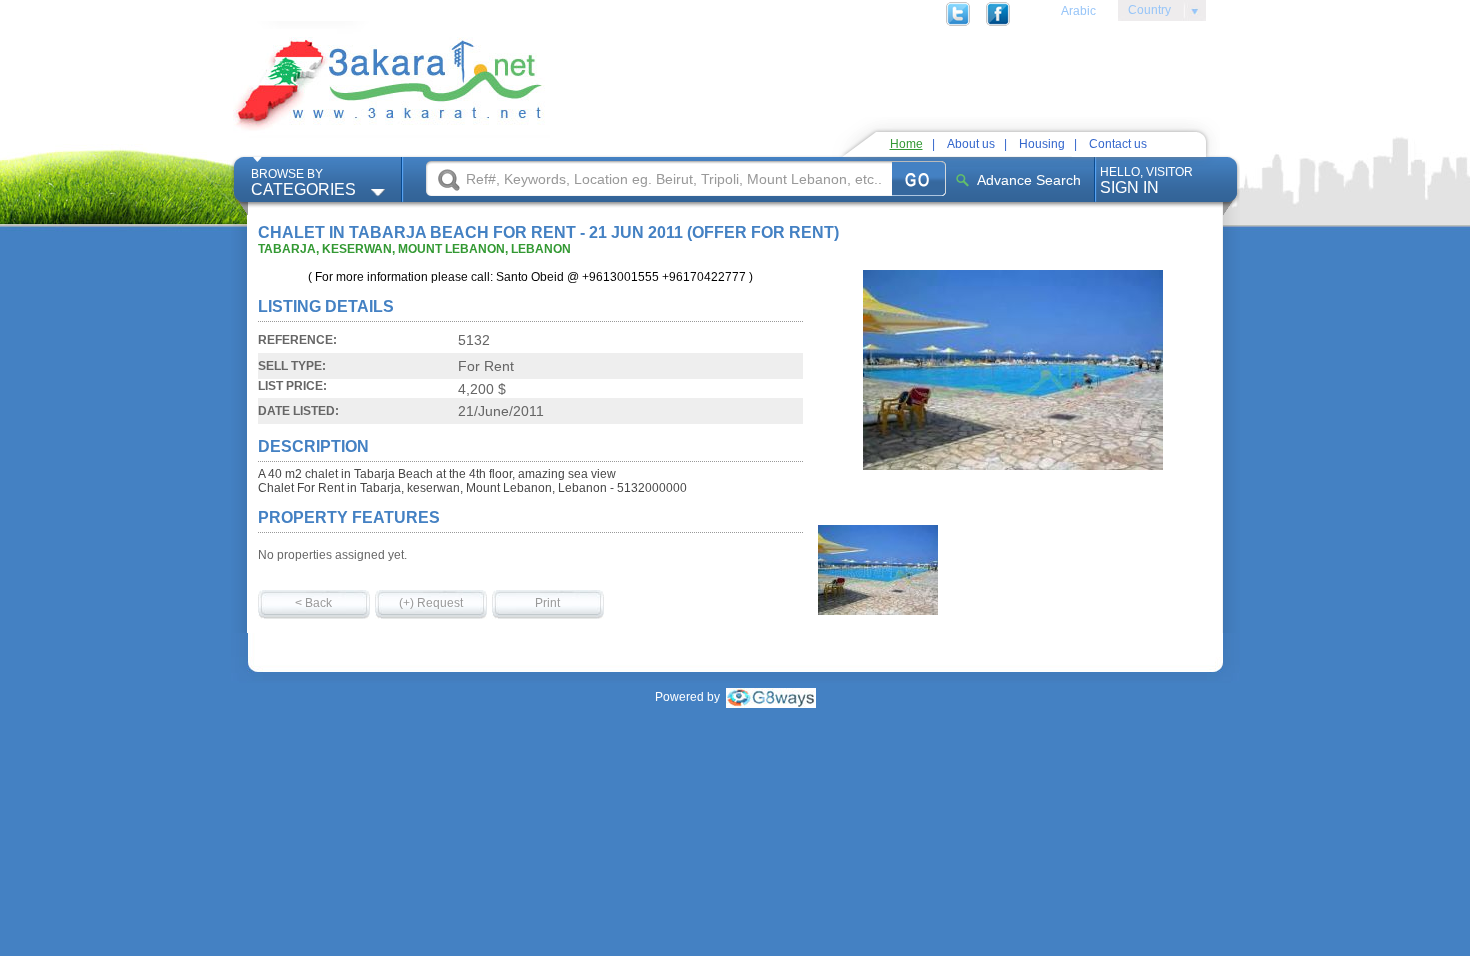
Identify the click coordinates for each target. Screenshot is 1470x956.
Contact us (1118, 144)
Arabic (1078, 11)
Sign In (1146, 180)
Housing (1042, 144)
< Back (313, 603)
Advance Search (1029, 180)
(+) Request (431, 603)
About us (971, 144)
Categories (303, 182)
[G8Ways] (771, 697)
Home (906, 144)
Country (1144, 13)
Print (547, 603)
